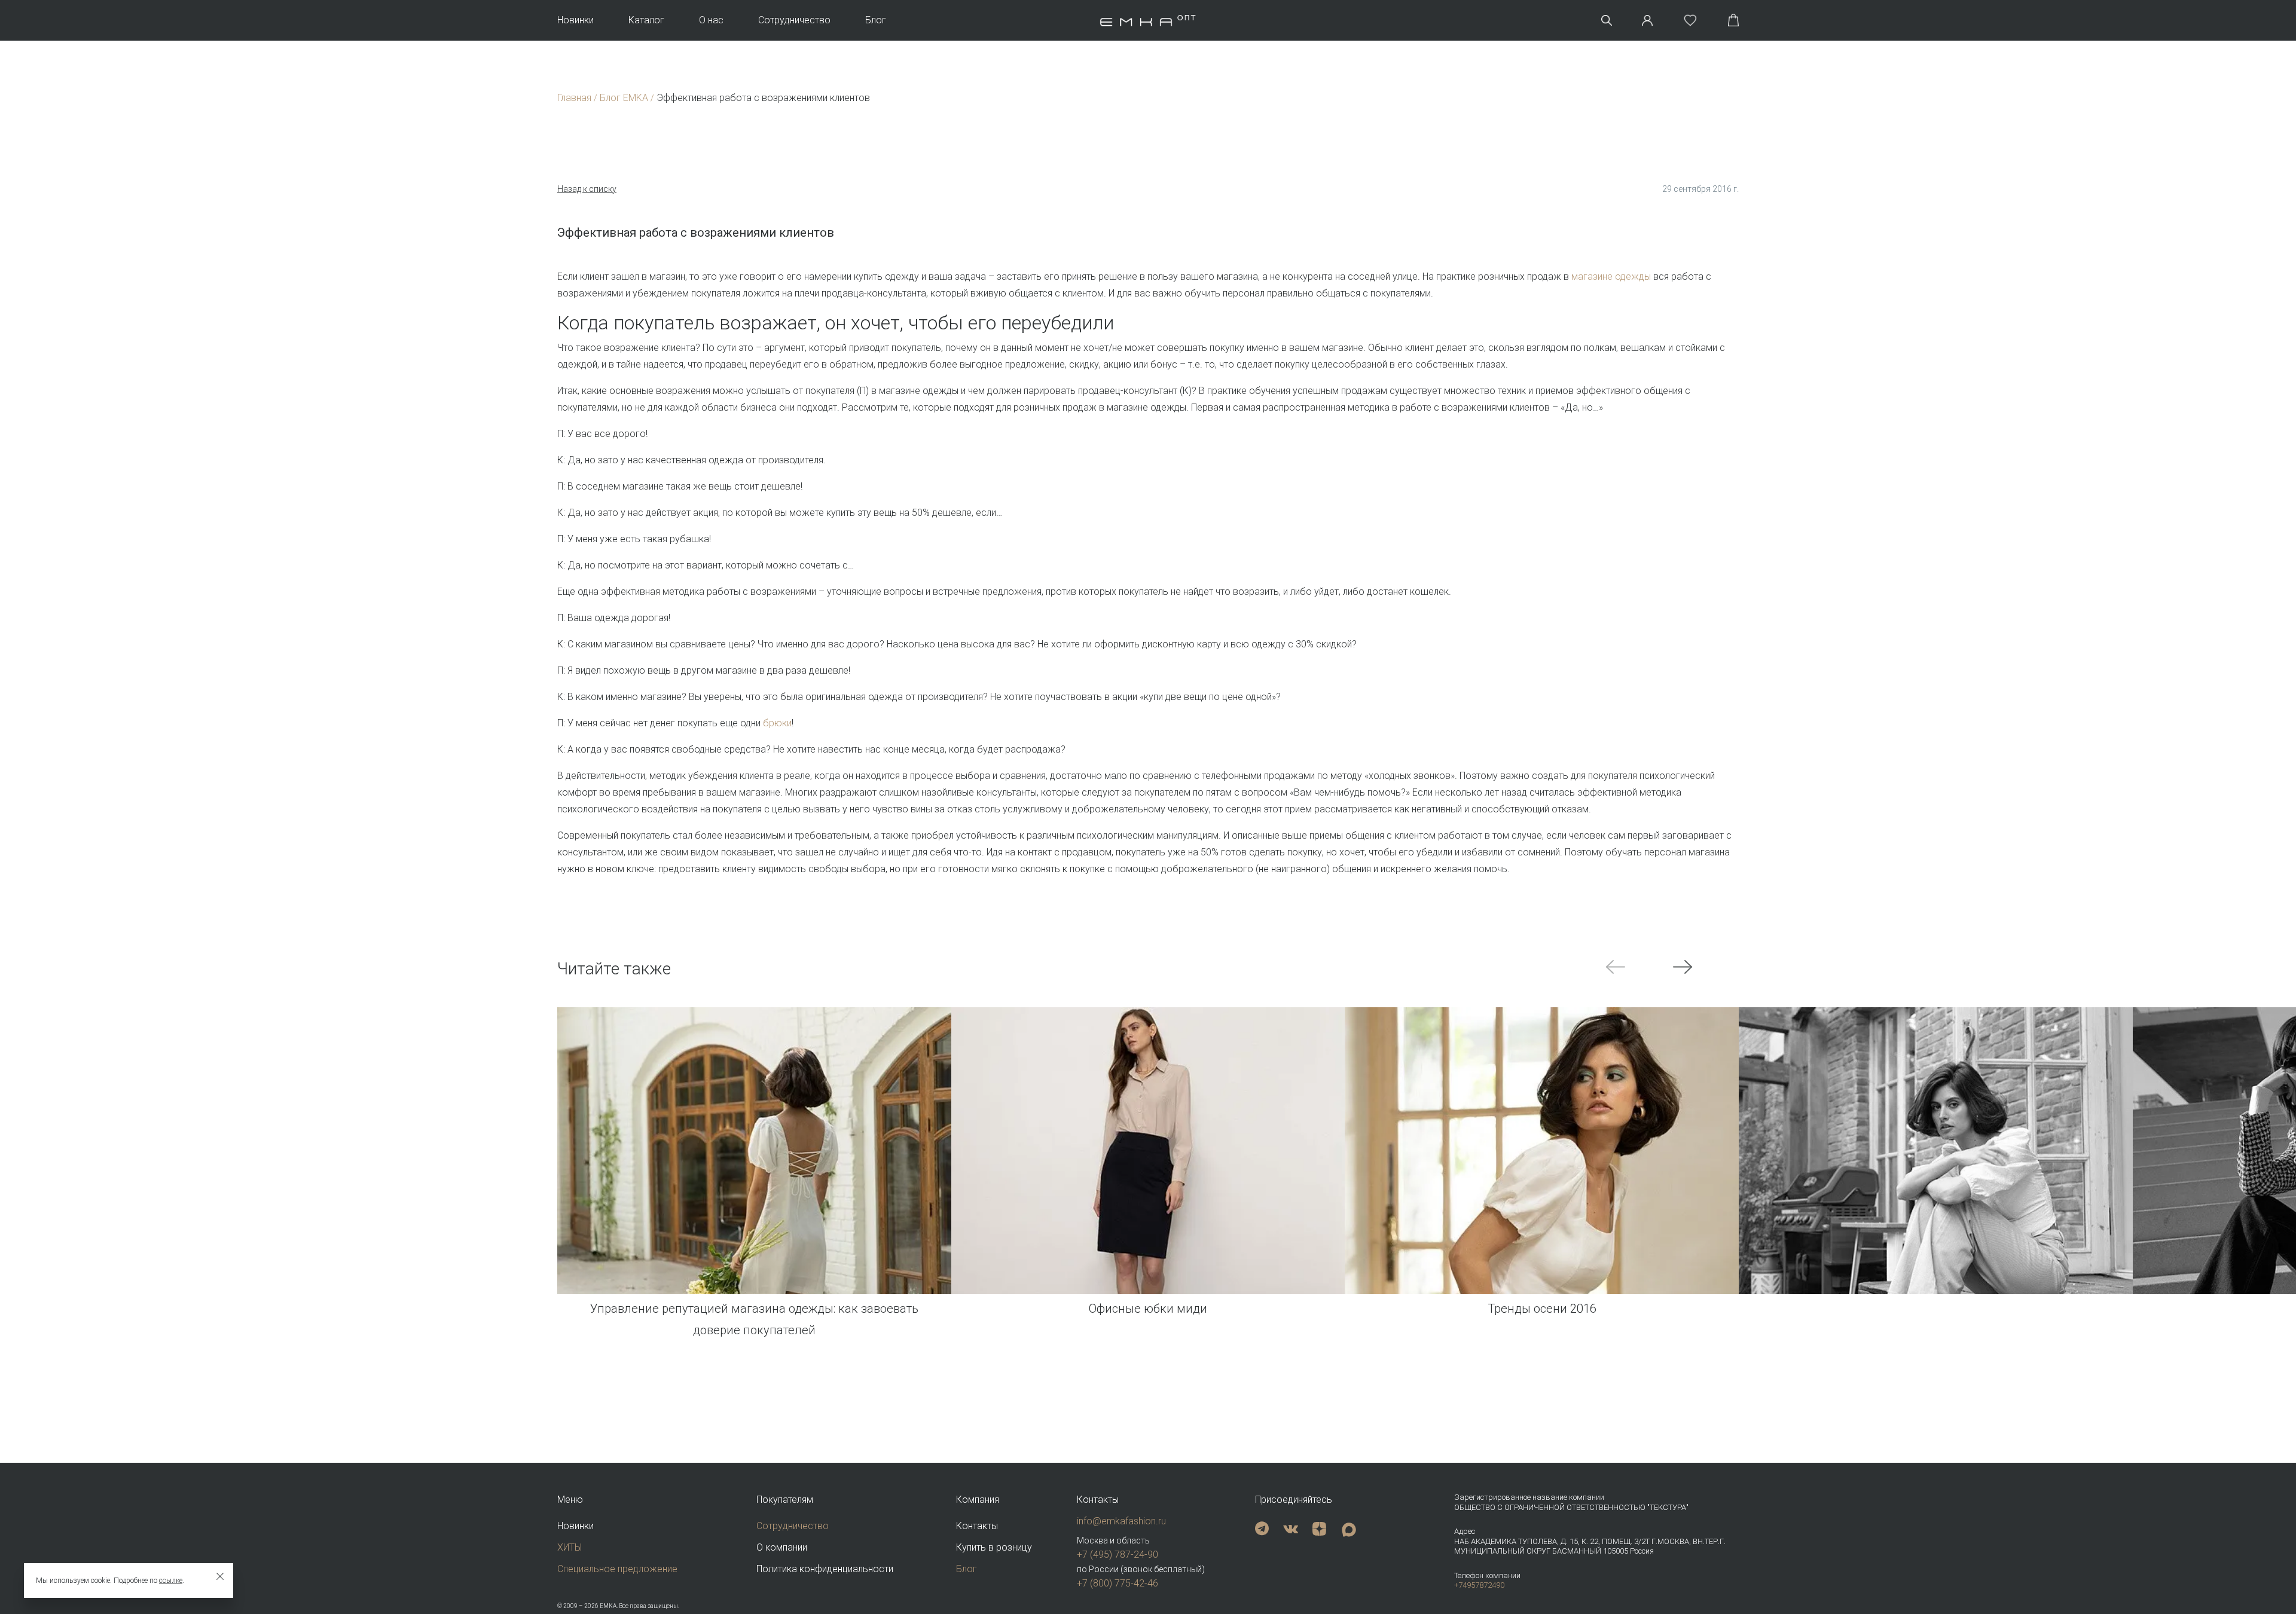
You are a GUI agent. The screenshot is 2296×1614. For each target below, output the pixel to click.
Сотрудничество (794, 20)
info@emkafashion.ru (1121, 1521)
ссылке (171, 1581)
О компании (782, 1547)
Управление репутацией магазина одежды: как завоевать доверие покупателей (754, 1319)
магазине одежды (1611, 276)
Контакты (977, 1526)
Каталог (646, 20)
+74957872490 (1479, 1585)
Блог (876, 20)
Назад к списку (587, 189)
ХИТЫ (570, 1547)
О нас (711, 20)
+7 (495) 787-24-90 (1118, 1555)
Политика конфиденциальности (825, 1569)
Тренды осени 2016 (1542, 1309)
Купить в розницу (994, 1547)
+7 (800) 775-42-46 (1118, 1583)
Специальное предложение (617, 1569)
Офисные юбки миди (1148, 1309)
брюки (777, 723)
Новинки (575, 20)
